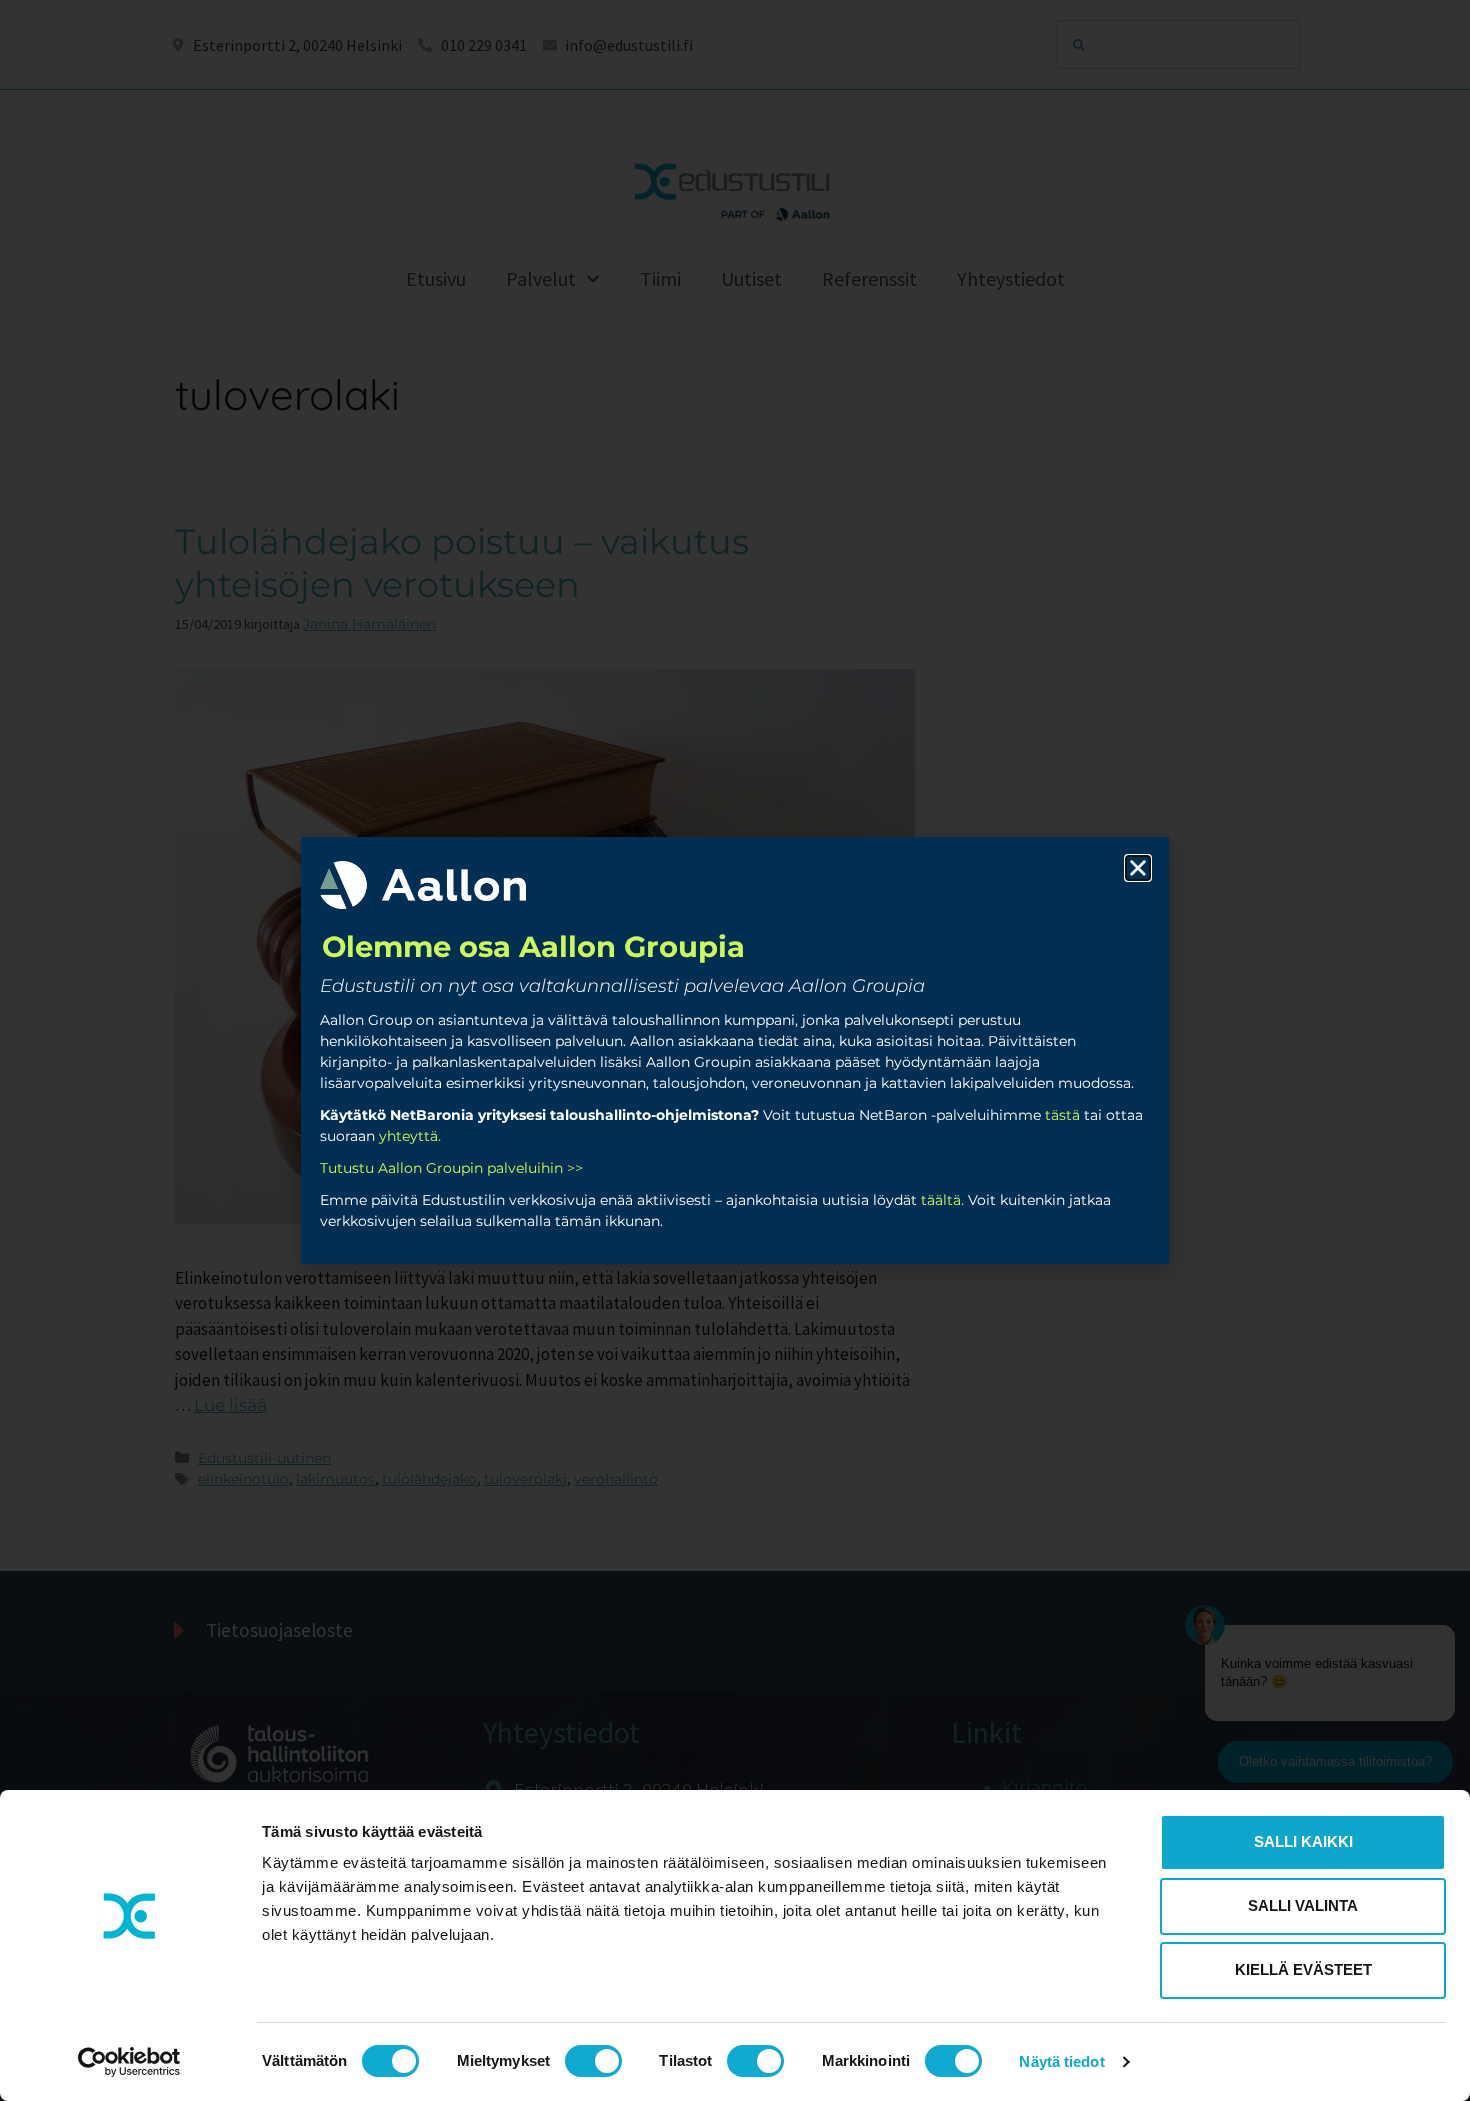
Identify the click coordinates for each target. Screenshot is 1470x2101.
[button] (1138, 868)
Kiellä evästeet (1303, 1969)
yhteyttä (408, 1136)
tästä (1062, 1115)
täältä (941, 1200)
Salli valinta (1303, 1905)
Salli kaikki (1303, 1841)
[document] (735, 1050)
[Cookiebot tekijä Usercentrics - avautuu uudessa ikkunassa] (129, 2062)
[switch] (593, 2061)
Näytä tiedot (1061, 2061)
